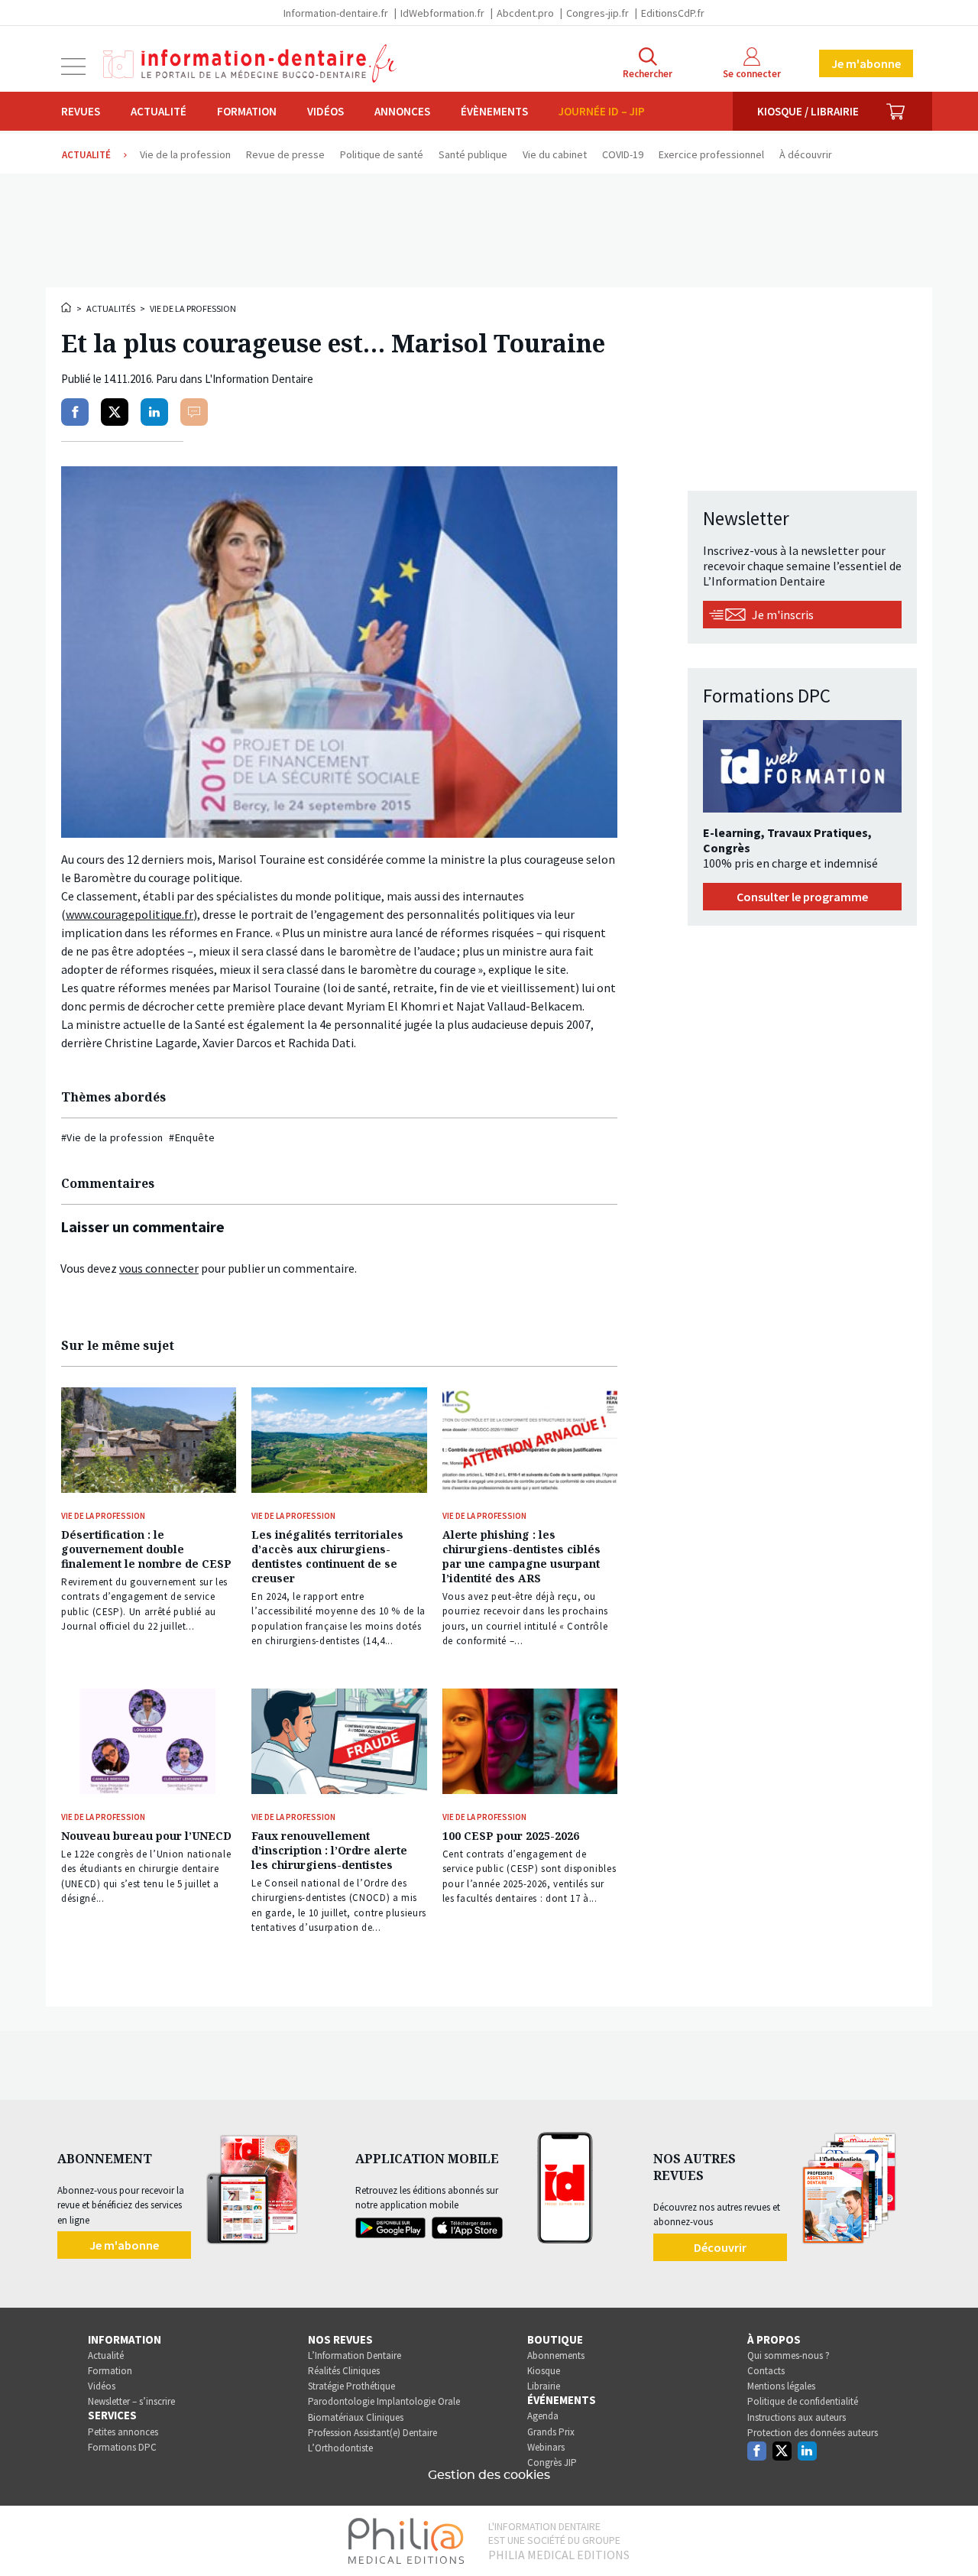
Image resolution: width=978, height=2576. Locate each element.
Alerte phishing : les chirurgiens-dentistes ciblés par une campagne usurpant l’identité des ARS (521, 1556)
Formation (247, 111)
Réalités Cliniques (344, 2371)
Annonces (402, 111)
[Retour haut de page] (950, 2536)
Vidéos (325, 111)
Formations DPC (122, 2447)
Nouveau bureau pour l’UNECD (146, 1836)
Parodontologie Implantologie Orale (384, 2401)
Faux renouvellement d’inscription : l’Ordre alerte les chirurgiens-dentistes (329, 1850)
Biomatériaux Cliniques (356, 2417)
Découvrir (720, 2247)
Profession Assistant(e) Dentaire (372, 2433)
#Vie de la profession (112, 1137)
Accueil (67, 307)
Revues (81, 111)
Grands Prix (551, 2432)
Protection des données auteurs (813, 2433)
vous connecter (159, 1268)
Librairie (544, 2386)
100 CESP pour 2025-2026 (511, 1836)
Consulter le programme (802, 897)
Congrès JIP (552, 2462)
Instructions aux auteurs (797, 2417)
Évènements (494, 111)
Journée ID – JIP (602, 111)
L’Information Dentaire (355, 2355)
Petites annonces (123, 2432)
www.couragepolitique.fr (130, 914)
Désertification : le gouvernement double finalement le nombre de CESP (146, 1549)
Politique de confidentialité (803, 2401)
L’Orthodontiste (340, 2448)
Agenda (543, 2416)
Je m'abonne (866, 63)
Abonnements (556, 2355)
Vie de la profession (193, 308)
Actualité (159, 111)
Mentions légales (781, 2386)
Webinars (546, 2447)
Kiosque (544, 2371)
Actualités (111, 308)
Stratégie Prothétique (351, 2386)
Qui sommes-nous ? (789, 2355)
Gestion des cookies (489, 2475)
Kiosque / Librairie (808, 111)
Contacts (766, 2371)
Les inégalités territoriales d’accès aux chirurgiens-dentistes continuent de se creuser (327, 1556)
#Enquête (192, 1137)
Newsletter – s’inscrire (131, 2401)
